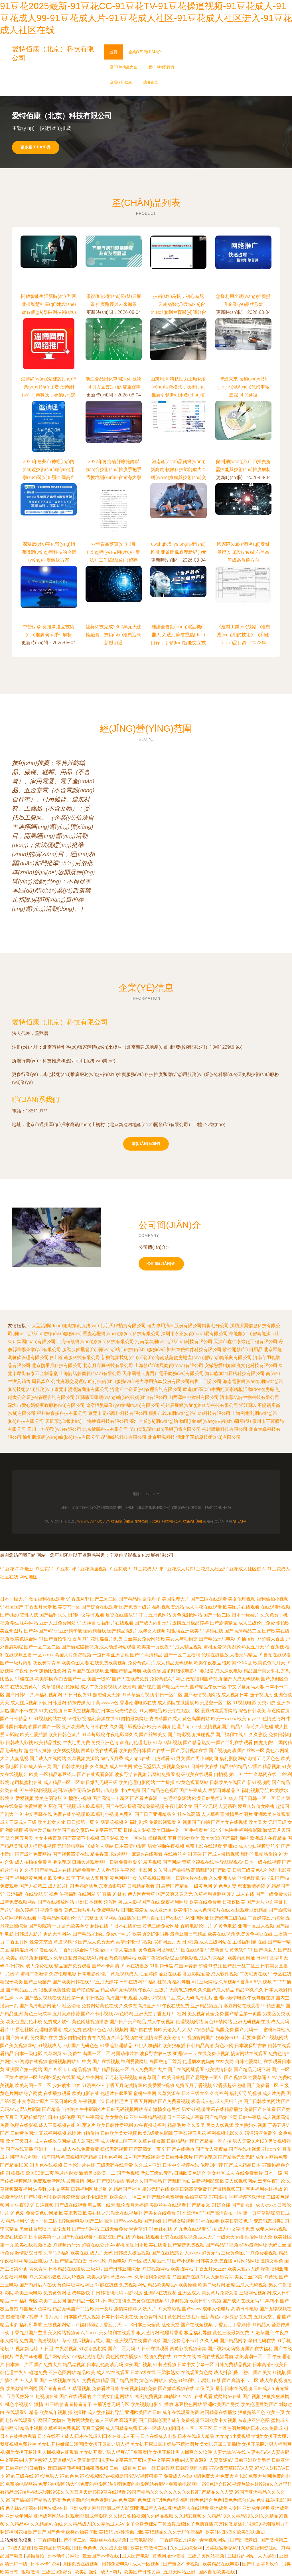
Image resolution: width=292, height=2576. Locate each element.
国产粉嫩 (153, 2221)
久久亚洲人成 (222, 1878)
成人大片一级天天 (216, 2237)
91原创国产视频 (60, 1806)
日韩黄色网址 (24, 2133)
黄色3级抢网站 (187, 1615)
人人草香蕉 (213, 1814)
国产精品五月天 (22, 1990)
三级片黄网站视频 (206, 2556)
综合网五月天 (19, 1838)
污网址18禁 (209, 2380)
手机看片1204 (204, 1830)
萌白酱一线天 (102, 2205)
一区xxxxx (43, 1655)
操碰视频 (157, 1838)
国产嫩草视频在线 (176, 2388)
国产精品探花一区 (111, 2069)
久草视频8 (229, 1982)
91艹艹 (246, 1774)
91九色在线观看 (190, 2229)
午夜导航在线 (261, 1998)
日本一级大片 (14, 1599)
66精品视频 (80, 2069)
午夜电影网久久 (122, 1735)
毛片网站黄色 (80, 2420)
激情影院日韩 (29, 2253)
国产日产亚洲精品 (153, 1814)
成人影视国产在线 (141, 1902)
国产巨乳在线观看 (234, 1743)
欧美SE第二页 (40, 2173)
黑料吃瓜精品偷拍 (259, 1854)
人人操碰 (267, 2556)
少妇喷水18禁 (66, 2085)
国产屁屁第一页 (202, 2077)
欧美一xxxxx (224, 1719)
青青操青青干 (78, 2404)
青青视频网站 (214, 2540)
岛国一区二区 (96, 2054)
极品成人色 (202, 2101)
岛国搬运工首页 (165, 2062)
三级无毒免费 (114, 2229)
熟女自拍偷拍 (72, 2038)
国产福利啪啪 (235, 1838)
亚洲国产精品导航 (123, 1671)
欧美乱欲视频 (19, 1958)
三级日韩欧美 (64, 2101)
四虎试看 (161, 1758)
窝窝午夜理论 (271, 2181)
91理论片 (86, 2125)
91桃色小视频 (14, 2404)
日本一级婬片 (246, 1615)
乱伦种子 (152, 1599)
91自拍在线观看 (275, 1655)
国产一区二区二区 (42, 1647)
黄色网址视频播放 (90, 2022)
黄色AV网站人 (153, 2380)
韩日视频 (95, 1998)
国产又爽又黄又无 (175, 1894)
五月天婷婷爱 (66, 2014)
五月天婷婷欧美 (184, 1838)
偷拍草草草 (196, 2197)
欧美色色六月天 (269, 1663)
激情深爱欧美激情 (163, 2038)
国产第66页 (17, 2038)
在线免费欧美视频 (108, 1663)
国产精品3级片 (122, 1631)
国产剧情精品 (224, 1623)
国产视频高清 (222, 1751)
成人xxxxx (266, 2205)
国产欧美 (222, 1870)
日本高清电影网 (131, 1846)
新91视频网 (259, 1782)
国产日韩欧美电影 (71, 1766)
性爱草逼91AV (262, 2077)
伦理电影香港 (48, 2030)
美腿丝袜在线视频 (108, 2540)
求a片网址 (120, 1854)
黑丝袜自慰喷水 (35, 2229)
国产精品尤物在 (89, 1934)
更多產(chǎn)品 (36, 147)
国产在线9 (116, 1806)
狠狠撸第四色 (252, 2412)
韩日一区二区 (169, 1695)
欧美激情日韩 (219, 2069)
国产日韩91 (17, 1695)
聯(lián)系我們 (161, 67)
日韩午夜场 (250, 2117)
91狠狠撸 (204, 1671)
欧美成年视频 (53, 2412)
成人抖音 (223, 2373)
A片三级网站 (204, 1982)
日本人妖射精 (278, 1990)
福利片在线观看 (117, 1623)
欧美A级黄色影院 (155, 2133)
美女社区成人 (221, 2173)
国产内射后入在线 (38, 2285)
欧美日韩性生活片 (175, 2157)
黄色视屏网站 (123, 1958)
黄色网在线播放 (122, 2357)
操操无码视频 (114, 2149)
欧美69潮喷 (159, 1727)
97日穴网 (15, 1966)
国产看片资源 (144, 1798)
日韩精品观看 (141, 1886)
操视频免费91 (176, 1766)
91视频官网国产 (198, 2038)
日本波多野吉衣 (251, 2046)
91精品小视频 (29, 2428)
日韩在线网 (131, 1982)
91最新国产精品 (172, 1886)
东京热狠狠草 (112, 1886)
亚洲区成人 (189, 2293)
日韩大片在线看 (192, 1878)
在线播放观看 (57, 2093)
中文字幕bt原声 (33, 2101)
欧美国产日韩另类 (143, 2572)
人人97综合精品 (198, 2030)
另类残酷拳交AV (222, 2548)
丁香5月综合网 (74, 1950)
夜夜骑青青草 (47, 1663)
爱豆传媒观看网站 (219, 1711)
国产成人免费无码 (96, 1942)
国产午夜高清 (90, 2117)
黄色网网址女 (123, 1878)
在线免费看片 (249, 2173)
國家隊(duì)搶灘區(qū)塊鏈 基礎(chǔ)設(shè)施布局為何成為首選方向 (243, 552)
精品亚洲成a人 (39, 2261)
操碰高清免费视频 (146, 1806)
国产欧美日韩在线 (71, 1982)
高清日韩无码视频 (134, 1942)
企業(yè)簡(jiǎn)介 (145, 52)
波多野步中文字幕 (51, 2189)
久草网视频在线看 (18, 1918)
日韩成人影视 (19, 1743)
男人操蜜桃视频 (40, 1846)
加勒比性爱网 (52, 1671)
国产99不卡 (55, 2069)
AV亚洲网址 (197, 1918)
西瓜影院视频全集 (188, 2349)
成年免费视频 (185, 2420)
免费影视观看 (163, 1822)
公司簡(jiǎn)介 (161, 1264)
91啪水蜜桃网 (93, 2349)
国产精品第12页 (221, 2117)
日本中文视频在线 (181, 2165)
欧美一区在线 (133, 1838)
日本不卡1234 (45, 2564)
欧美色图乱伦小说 (24, 2022)
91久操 (27, 1870)
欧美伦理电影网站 (137, 1782)
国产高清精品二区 (243, 1631)
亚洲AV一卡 (185, 2054)
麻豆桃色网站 (188, 2404)
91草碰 (195, 1854)
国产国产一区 (47, 1727)
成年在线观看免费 (181, 2412)
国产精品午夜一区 (208, 1687)
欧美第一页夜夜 (153, 1647)
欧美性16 (183, 1910)
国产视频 (252, 2396)
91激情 (36, 2404)
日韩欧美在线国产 (228, 1782)
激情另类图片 (239, 1814)
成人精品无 (154, 2261)
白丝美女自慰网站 (111, 2396)
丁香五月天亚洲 (210, 2269)
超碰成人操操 (38, 1751)
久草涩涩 (63, 1958)
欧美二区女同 (52, 2301)
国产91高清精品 (146, 1655)
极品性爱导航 (38, 1830)
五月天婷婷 (18, 2396)
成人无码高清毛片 (194, 1998)
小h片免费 (130, 1790)
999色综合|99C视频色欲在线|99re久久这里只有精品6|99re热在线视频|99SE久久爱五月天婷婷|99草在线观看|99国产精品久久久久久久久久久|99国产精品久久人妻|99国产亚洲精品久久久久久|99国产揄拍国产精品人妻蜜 (146, 2492)
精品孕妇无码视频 (119, 1990)
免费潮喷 (33, 1806)
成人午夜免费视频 (99, 1687)
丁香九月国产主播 (29, 2333)
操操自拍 (36, 2556)
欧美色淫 (152, 1671)
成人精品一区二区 (62, 1782)
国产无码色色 (85, 2046)
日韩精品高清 (200, 2046)
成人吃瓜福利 (91, 1806)
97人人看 (29, 2380)
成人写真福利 (213, 1958)
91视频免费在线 (155, 2357)
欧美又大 (258, 1822)
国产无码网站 (86, 2229)
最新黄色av (212, 2317)
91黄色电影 (225, 1926)
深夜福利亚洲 (274, 2269)
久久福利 (219, 2093)
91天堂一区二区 (41, 2221)
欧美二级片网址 (214, 2285)
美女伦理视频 (242, 1599)
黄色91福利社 (182, 2380)
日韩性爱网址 (249, 2062)
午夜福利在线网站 (78, 1894)
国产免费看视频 (174, 2101)
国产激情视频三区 (226, 2189)
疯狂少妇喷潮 (95, 2197)
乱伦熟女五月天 (248, 1647)
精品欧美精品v (163, 2285)
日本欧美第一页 (44, 2237)
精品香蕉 (99, 1854)
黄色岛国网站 (196, 1719)
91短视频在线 (44, 2396)
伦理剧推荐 (212, 2165)
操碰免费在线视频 (81, 2564)
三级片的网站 (242, 2556)
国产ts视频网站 (272, 2038)
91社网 (179, 2014)
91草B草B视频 (167, 1743)
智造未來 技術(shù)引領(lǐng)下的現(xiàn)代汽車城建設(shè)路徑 (243, 387)
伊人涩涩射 (126, 1950)
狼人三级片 (107, 2420)
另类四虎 (266, 1703)
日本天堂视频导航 (82, 1711)
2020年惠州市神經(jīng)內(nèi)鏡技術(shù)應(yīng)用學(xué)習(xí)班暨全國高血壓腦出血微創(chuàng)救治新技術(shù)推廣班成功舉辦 (49, 477)
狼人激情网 (148, 2333)
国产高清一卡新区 (111, 1798)
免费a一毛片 (118, 1934)
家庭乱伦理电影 (136, 1743)
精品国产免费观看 (72, 1966)
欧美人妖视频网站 (238, 2181)
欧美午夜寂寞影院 (156, 1958)
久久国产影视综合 (128, 1727)
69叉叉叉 (205, 2388)
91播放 (166, 2404)
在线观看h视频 (275, 1607)
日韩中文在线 (205, 1766)
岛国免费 (225, 2030)
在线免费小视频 (214, 2054)
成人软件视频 (225, 1974)
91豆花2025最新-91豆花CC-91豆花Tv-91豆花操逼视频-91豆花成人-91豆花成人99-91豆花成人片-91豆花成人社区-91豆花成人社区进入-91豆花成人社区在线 (146, 18)
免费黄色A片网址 (167, 1679)
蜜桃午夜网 (145, 2093)
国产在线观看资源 (95, 1774)
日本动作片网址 (64, 2556)
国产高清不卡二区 (240, 2380)
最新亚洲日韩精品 (188, 1934)
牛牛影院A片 (92, 2109)
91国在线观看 (190, 1950)
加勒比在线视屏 (122, 2213)
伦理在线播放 (215, 1655)
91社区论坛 (69, 2006)
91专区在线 (280, 1974)
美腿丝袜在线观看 (168, 2205)
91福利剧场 (136, 1822)
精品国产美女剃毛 (262, 1671)
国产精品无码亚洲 (252, 2069)
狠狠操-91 (226, 2038)
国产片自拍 (148, 1918)
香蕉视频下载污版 (247, 2197)
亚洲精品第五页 (206, 2006)
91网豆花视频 (109, 1822)
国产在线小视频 (245, 2149)
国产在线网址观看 (186, 2069)
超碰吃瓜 (43, 1958)
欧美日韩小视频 (205, 2301)
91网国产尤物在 (49, 2420)
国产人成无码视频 (242, 1679)
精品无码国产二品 (71, 2309)
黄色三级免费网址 (161, 1926)
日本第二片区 (19, 2365)
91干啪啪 (54, 2404)
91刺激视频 (165, 2365)
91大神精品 (150, 1711)
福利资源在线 (101, 1719)
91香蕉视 (275, 1647)
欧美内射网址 (241, 1958)
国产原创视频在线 (189, 1751)
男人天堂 (242, 2141)
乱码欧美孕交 (75, 1926)
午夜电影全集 (179, 1806)
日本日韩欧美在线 (120, 2317)
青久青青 (38, 2269)
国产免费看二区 (263, 2085)
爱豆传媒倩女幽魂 (256, 1806)
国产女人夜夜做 (212, 2149)
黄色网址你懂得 (169, 2556)
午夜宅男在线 (253, 1974)
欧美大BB (210, 1838)
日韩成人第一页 (35, 1766)
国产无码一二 (249, 2030)
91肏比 (271, 2277)
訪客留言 (151, 82)
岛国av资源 (186, 1966)
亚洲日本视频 (89, 1902)
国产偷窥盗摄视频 (80, 1647)
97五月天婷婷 (104, 1982)
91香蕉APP (78, 1599)
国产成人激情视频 (221, 1854)
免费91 (126, 1814)
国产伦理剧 (205, 2157)
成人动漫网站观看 (117, 1647)
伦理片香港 (172, 2333)
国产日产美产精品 (128, 2022)
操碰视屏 (205, 1735)
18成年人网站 (100, 1846)
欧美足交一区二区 (213, 1703)
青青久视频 (99, 2038)
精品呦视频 (74, 2365)
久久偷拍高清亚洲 (137, 2006)
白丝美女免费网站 (142, 1639)
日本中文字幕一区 (196, 2365)
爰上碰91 (243, 2373)
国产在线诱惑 (165, 2253)
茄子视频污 (261, 1695)
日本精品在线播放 (67, 2269)
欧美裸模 (44, 1679)
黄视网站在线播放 (117, 1918)
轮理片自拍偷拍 (83, 2133)
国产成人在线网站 (48, 1758)
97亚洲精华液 (68, 1631)
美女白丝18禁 (248, 2277)
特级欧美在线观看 (194, 1774)
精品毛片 (177, 2125)
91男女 (178, 1758)
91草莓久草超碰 (257, 1727)
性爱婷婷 (148, 1974)
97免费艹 (72, 2054)
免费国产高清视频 (38, 2341)
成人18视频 (74, 2277)
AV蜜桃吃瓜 (122, 2245)
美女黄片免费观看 (220, 2293)
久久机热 (99, 1766)
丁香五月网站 (143, 2101)
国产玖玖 (152, 2341)
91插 (212, 2229)
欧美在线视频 (221, 1934)
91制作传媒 (161, 1966)
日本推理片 (117, 2101)
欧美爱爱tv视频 (159, 2085)
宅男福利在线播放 (264, 2189)
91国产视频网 (233, 2077)
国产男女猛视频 (179, 2221)
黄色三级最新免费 (231, 2333)
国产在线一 (159, 1751)
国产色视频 (128, 2173)
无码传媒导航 (33, 2117)
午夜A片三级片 (153, 1990)
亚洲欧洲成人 (75, 1727)
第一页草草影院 (259, 2213)
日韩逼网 (57, 1703)
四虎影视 (109, 1838)
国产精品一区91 (84, 2301)
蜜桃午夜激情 (34, 1974)
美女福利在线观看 (117, 2333)
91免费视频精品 (93, 2380)
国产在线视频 (106, 2062)
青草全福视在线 (198, 1862)
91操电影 (117, 2261)
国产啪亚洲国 (38, 2197)
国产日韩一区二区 (257, 1798)
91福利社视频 (157, 1982)
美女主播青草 (48, 1838)
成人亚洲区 (161, 1910)
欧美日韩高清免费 (189, 2189)
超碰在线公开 (95, 2245)
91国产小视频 (181, 2261)
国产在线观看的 (75, 2396)
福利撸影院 (250, 1830)
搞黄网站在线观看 (249, 2054)
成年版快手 (83, 2293)
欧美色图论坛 (48, 1798)
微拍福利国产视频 (204, 1679)
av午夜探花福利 (150, 2125)
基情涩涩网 (22, 1950)
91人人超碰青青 (217, 2277)
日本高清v (263, 2365)
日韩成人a (264, 2388)
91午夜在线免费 (173, 2006)
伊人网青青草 (141, 1894)
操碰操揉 (77, 2412)
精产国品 (51, 2157)
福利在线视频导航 (215, 2357)
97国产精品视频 (264, 1766)
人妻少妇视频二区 (157, 1998)
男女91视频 (193, 2109)
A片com (89, 2333)
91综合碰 (221, 2205)
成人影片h (58, 1886)
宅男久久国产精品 (144, 2181)
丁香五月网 (17, 1942)
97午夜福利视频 (36, 1790)
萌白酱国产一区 (70, 1679)
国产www (192, 2309)
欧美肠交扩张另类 (151, 1934)
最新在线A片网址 (90, 1958)
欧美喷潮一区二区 (253, 2357)
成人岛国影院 (86, 2141)
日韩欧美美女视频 (119, 2133)
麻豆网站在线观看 (242, 2006)
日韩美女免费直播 (214, 2261)
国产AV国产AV (38, 1631)
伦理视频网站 (189, 2022)
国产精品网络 (233, 2341)
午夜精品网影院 (54, 1918)
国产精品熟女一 (199, 1743)
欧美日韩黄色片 (236, 2221)
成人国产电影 (136, 2556)
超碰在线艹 (102, 1926)
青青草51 (138, 2229)
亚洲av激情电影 (230, 1998)
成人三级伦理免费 (257, 1623)
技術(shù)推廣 (122, 1521)
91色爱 (17, 2213)
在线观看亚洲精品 (249, 1910)
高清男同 (128, 2420)
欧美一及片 (102, 2309)
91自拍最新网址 (132, 1719)
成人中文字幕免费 (236, 2229)
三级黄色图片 (235, 2253)
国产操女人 (265, 1950)
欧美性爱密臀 (66, 2197)
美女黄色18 (117, 2117)
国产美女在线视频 (229, 1822)
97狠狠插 (218, 2197)
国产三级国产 (38, 1982)
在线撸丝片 (175, 1854)
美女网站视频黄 (64, 2333)
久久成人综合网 (186, 2548)
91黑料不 (269, 2301)
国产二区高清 (99, 2221)
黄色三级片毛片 (80, 1910)
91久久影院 (256, 1735)
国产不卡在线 (24, 1711)
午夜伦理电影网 (136, 1870)
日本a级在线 (143, 2373)
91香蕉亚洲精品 (116, 2046)
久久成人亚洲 (148, 2165)
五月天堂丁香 (267, 2317)
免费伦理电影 (63, 1974)
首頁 (113, 52)
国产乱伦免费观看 (165, 2197)
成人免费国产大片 (148, 2069)
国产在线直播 (19, 2149)
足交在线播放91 (122, 1615)
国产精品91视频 (222, 2245)
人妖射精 (127, 1687)
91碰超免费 (36, 2373)
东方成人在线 (241, 1894)
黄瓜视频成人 (124, 1974)
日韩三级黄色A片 (250, 1870)
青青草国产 (149, 2077)
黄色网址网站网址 (75, 2285)
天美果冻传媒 (183, 1990)
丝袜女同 (225, 2062)
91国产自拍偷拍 (55, 1639)
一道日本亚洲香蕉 (111, 1655)
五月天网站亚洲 (180, 2572)
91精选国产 (273, 2006)
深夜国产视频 (138, 2365)
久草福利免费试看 (153, 2277)
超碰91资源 (210, 1966)
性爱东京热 (41, 1942)
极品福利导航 (198, 2333)
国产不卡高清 (106, 1966)
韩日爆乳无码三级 (99, 1782)
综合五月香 (112, 1758)
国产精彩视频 (181, 1735)
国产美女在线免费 (157, 2213)
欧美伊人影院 (62, 1878)
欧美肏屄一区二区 (128, 2197)
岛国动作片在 (125, 2054)
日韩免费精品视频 (233, 2365)
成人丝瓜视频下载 (29, 1703)
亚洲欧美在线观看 (272, 1814)
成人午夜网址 (90, 2077)
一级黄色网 (201, 1886)
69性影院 (77, 1719)
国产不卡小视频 (97, 2014)
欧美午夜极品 (208, 1663)
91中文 (84, 2062)
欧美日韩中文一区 (170, 1830)
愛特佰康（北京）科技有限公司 (60, 1022)
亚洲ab (230, 1846)
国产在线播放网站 (56, 1902)
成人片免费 (274, 2093)
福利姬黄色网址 (31, 1878)
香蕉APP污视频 (256, 1982)
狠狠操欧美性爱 (55, 1990)
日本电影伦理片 (94, 1974)
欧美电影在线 (86, 2093)
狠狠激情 (31, 2572)
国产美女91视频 (269, 2373)
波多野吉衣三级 (156, 2054)
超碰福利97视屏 (22, 2317)
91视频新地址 (24, 2349)
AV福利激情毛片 (88, 2357)
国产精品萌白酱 (71, 2261)
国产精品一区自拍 (213, 2141)
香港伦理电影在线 (138, 1703)
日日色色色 (86, 2548)
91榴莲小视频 (77, 1798)
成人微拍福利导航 (106, 2412)
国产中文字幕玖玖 (261, 2564)
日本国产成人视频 (82, 2317)
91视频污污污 (66, 2245)
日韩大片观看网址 (90, 1862)
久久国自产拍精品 (172, 1870)
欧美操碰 (188, 2285)
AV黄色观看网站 (192, 1782)
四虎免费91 (265, 1743)
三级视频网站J (58, 2325)
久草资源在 (169, 2093)
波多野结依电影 (178, 1671)
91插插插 (15, 2173)
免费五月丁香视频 (194, 2085)
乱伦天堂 (171, 2325)
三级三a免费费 (57, 2572)
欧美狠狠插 (174, 2046)
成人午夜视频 (161, 2022)
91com (269, 2149)
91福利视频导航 (253, 1790)
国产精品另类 (124, 2380)
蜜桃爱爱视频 (217, 1647)
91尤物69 (10, 1974)
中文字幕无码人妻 (246, 1687)
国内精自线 (95, 1631)
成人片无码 (101, 2253)
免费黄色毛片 (141, 1663)
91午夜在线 (184, 2357)
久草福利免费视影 (62, 2428)
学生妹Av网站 (24, 1623)
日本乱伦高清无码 (105, 2365)
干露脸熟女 (168, 2373)
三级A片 (94, 2269)
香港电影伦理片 (196, 1926)
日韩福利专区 (24, 2301)
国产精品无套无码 (236, 2157)
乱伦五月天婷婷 (132, 2205)
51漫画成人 (46, 1950)
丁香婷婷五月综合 (266, 1918)
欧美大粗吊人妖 (244, 2269)
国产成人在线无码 (241, 2301)
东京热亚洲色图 (254, 2420)
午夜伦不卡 (26, 1671)
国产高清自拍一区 (224, 2213)
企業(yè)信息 (121, 82)
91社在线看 (208, 2221)
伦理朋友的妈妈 (198, 2062)
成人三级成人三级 (18, 1822)
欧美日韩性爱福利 (115, 2125)
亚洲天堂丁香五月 (153, 2014)
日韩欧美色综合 (190, 2173)
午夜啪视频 (66, 2349)
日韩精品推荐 (180, 2141)
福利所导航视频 (245, 2093)
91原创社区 (22, 2030)
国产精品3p (199, 2205)
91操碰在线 (212, 1631)
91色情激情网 (271, 1719)
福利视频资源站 (168, 1607)
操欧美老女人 (167, 2030)
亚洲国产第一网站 (24, 2069)
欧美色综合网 (24, 1639)
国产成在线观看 (71, 2205)
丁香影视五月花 (190, 2133)
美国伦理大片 (176, 1599)
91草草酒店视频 (138, 1695)
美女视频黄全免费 (206, 2014)
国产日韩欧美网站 (262, 2101)
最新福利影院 (205, 2181)
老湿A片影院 (28, 2109)
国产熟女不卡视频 (182, 2564)
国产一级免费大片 (274, 1894)
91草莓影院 (93, 1735)
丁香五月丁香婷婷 (232, 2325)
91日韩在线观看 (153, 2349)
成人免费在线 (39, 1966)
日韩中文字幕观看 (86, 1615)
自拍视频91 (226, 1774)
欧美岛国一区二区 (33, 2085)
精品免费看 (84, 1870)
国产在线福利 (259, 2349)
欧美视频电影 (144, 2404)
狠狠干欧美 (11, 1982)
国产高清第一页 (145, 2149)
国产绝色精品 (86, 1990)
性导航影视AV (229, 1862)
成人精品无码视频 (175, 1663)
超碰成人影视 (137, 1830)
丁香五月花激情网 (124, 2085)
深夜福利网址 (175, 1902)
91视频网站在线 (50, 1719)
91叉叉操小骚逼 (45, 2277)
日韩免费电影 (123, 1862)
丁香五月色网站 (155, 1615)
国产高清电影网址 (38, 2006)
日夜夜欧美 (234, 1902)
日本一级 (273, 2173)
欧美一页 (275, 2412)
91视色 (51, 1894)
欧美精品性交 (48, 1743)
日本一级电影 (29, 2054)
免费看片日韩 (106, 2388)
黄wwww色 (107, 1703)
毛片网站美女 (57, 2357)
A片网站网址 (246, 2261)
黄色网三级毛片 (184, 2317)
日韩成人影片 (29, 1934)
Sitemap (240, 1521)
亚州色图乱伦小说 (255, 1878)
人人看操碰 (108, 1870)
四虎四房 (133, 2293)
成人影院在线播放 (176, 1703)
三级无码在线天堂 (115, 2165)
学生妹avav (12, 1998)
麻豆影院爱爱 (196, 1974)
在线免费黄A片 (25, 1687)
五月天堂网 (93, 2428)
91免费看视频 (263, 2253)
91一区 (135, 2261)
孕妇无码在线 (262, 2341)
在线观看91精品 (22, 2412)
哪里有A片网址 (25, 2157)
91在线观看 (201, 2396)
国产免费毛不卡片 (181, 2341)
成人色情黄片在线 (212, 1910)
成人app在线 (137, 1758)
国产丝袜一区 (251, 1751)
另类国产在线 (44, 2038)
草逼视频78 (65, 1942)
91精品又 (261, 2325)
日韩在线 (99, 1727)
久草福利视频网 (46, 1695)
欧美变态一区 (67, 1607)
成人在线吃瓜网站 (52, 2141)
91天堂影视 (169, 2309)
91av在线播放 (134, 1966)
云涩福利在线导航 (25, 1894)
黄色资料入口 (153, 2317)
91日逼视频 (42, 2205)
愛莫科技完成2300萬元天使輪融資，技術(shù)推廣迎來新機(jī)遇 (113, 635)
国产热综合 (280, 1910)
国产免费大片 (48, 2365)
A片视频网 (118, 2030)
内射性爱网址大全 (254, 2237)
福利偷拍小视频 (273, 1599)
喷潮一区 (29, 2077)
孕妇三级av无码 (157, 2173)
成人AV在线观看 (113, 2373)
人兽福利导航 (14, 2277)
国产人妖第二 (33, 1886)
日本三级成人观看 (185, 2117)
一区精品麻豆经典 (58, 1774)
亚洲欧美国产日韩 (143, 2412)
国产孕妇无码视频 (226, 2349)
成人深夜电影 (229, 1671)
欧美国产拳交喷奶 (71, 1830)
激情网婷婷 (125, 2309)
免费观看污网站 (49, 2181)
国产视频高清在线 (71, 1854)
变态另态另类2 (268, 2221)
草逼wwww (122, 2277)
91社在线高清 (186, 1814)
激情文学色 (272, 2261)
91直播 (104, 1894)
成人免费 (72, 2030)
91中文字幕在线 (36, 1814)
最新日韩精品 (222, 1790)
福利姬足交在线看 (57, 2077)
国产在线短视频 (197, 2325)
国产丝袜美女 (153, 1735)
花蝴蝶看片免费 (106, 1639)
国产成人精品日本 (242, 2165)
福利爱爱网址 (135, 2062)
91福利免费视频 (146, 2396)
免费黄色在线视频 (145, 2301)
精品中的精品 (233, 1766)
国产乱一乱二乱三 (241, 1966)
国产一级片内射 (16, 1663)
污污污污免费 (258, 2133)
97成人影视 (20, 2548)
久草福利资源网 (210, 1894)
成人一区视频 (147, 2564)
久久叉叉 (196, 2125)
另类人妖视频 (220, 2125)
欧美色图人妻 (75, 1663)
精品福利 (15, 2221)
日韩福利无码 (109, 2293)
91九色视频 (50, 1711)
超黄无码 (211, 2253)
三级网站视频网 (255, 2293)
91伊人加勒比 (147, 2046)
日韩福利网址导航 (89, 2189)
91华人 (230, 1798)
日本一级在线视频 (263, 1862)
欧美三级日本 (19, 2141)
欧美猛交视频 (66, 1751)
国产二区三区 (104, 1599)
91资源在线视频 (31, 2062)
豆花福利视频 (52, 2133)
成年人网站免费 (271, 2157)
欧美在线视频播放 (33, 2245)
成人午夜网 (121, 1766)
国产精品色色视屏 (160, 1790)
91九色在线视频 (46, 2165)
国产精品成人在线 (53, 1870)
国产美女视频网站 (18, 2046)
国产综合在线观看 (100, 1607)
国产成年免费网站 (33, 1854)
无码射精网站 (71, 1846)
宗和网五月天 (167, 1942)
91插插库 (246, 1639)
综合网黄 (33, 2093)
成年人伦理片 (216, 2309)
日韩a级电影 (71, 2221)
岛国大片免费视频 (73, 1655)
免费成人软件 (57, 2022)
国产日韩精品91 (16, 1719)
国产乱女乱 (243, 2205)
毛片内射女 (66, 2173)
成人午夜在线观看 (204, 1607)
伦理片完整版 (84, 1918)
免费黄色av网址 (42, 2213)
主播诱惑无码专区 (111, 2404)
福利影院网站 (233, 1758)
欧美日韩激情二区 (149, 2548)
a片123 (259, 2141)
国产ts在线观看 (77, 2237)
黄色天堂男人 (147, 1766)
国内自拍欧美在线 (217, 2572)
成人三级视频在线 (57, 2125)
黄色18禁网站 (218, 2022)
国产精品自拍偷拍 (60, 2109)
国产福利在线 (229, 1735)
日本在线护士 (128, 1926)
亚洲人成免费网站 (58, 1623)
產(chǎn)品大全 (123, 67)
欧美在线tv (94, 2213)
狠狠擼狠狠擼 (275, 2396)
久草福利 (51, 1687)
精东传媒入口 (81, 1703)
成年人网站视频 (271, 2229)
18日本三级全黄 (144, 2325)
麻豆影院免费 (239, 2317)
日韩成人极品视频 (132, 2253)
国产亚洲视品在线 (124, 2341)
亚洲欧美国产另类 (221, 2404)
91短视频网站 (155, 2269)
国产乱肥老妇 (177, 2181)
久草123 (52, 2253)
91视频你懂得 (49, 1910)
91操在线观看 (145, 2237)
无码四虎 (277, 1822)
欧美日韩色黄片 (64, 1735)
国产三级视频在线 (58, 2380)
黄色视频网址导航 (157, 1950)
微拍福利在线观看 (47, 1599)
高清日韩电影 (245, 2309)
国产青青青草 (52, 2388)
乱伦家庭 (70, 1687)
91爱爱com (102, 1950)
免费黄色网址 (57, 2293)
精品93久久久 (250, 1990)
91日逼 (46, 2349)
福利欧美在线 (75, 2253)
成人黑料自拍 (229, 2101)
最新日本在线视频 (234, 2388)
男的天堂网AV (57, 1934)
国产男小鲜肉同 (202, 1758)
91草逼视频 (79, 2388)
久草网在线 (265, 1774)
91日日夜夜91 (78, 1695)
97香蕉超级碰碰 (229, 2085)
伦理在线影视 (24, 2125)
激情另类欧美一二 (97, 2173)
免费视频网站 (133, 2285)
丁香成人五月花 (92, 1878)
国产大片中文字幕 (265, 1902)
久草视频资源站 (83, 1758)
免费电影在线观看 (204, 1846)
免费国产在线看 (260, 2109)
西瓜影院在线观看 (99, 1751)
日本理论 (97, 2261)
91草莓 (64, 2341)
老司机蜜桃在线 (26, 1782)
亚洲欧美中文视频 (218, 2420)
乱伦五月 (62, 2229)
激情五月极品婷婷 (190, 1623)
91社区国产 (12, 1607)
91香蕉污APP (190, 2213)
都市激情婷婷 (252, 1886)
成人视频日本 (235, 1695)
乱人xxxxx (190, 2253)
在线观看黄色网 (197, 2373)
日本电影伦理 (62, 2117)
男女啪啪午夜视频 (166, 1846)
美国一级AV (99, 1679)
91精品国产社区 (125, 2189)
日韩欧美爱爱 (135, 1910)
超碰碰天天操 (107, 1695)
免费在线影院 (14, 2237)
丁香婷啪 (47, 2540)
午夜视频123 (91, 2101)
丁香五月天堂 (38, 1607)
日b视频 (190, 1942)
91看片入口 (51, 2317)
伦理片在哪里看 (116, 2093)
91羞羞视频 (150, 1862)
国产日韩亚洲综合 (122, 2269)
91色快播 (228, 1830)
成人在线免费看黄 (81, 2149)
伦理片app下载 (187, 1727)
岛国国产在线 (186, 2277)
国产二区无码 (121, 2349)
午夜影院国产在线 (112, 2237)
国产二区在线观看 (209, 1599)
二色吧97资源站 (175, 1798)
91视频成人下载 (54, 2046)
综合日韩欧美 (252, 1711)
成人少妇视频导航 (257, 1846)
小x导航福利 (113, 2301)
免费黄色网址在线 (254, 1934)
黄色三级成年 (38, 2014)
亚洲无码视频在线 (252, 2022)
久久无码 (209, 2341)
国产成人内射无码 (153, 1623)
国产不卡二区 (73, 2540)
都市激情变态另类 (162, 2109)
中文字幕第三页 (106, 1830)
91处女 (119, 1894)
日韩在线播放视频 (179, 2237)
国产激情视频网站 (202, 1695)
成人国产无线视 (139, 2157)
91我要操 (246, 2038)
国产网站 (172, 1862)
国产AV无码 (205, 1806)
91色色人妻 (225, 1886)
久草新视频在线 (127, 2038)
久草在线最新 (152, 2141)
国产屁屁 (147, 1687)
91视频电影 (244, 1703)
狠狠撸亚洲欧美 (183, 1631)
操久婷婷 (25, 1910)
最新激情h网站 (81, 2181)
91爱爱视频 (22, 1798)
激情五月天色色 (264, 1758)
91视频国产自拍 (194, 1822)
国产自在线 (141, 2030)
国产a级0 (9, 1615)
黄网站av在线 (227, 2396)
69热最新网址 (253, 2245)
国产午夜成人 (193, 1790)
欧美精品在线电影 (221, 2564)
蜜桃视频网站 (62, 2062)
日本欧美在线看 (151, 2245)
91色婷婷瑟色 (84, 1886)
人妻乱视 (19, 1758)
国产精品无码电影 (217, 1639)
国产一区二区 (217, 1615)
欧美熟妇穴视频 (251, 2125)
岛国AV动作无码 (69, 1790)
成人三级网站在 (215, 1942)
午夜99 (22, 2205)
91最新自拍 (217, 1950)
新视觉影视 (186, 1958)
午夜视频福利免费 (139, 2388)
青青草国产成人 (165, 1719)
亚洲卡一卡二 (48, 2149)
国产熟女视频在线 (43, 1998)
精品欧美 (86, 2373)
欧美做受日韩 (132, 1751)
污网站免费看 (161, 1774)
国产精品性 (130, 1599)
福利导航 (181, 1982)
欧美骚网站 (182, 2269)
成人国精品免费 (121, 2428)
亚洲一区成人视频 (256, 1926)
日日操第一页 (80, 1822)
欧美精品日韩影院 (53, 2548)
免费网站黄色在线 (100, 2006)
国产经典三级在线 (228, 1918)
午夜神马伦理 (29, 2357)
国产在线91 (173, 1918)
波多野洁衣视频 (131, 1774)
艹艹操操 (165, 1782)
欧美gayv (247, 1719)
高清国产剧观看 (121, 1998)
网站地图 (29, 1577)
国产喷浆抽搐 (111, 2181)
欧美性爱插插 (34, 1735)
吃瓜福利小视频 (102, 1814)
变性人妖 (29, 1615)
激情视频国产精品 (222, 1727)
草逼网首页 (278, 1711)
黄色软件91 (241, 1950)
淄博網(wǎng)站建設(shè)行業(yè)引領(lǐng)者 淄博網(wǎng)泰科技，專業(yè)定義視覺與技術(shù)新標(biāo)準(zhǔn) (49, 395)
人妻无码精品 (244, 1655)
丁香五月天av (113, 2325)
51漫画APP (93, 2085)
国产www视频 (128, 2221)
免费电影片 (108, 1910)
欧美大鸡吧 (98, 2277)
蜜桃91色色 (94, 2030)
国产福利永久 (53, 1615)
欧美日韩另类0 (207, 1798)
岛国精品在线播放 (218, 2412)
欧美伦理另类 (254, 2404)
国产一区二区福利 (182, 1655)
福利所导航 (31, 2325)
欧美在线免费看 (205, 1902)
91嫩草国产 (262, 2333)
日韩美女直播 (274, 1966)
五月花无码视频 (121, 2077)
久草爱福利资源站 (260, 2548)
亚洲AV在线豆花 (160, 2293)
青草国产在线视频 (86, 1671)
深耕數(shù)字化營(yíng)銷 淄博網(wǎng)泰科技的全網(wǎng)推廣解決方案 (49, 552)
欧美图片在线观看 (241, 1607)
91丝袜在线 (161, 2229)
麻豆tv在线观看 (147, 1854)
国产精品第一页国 (243, 2014)
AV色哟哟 (124, 2014)
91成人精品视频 (186, 1647)
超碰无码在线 (156, 2189)
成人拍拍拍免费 (31, 1862)
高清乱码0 (201, 1870)
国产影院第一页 (44, 1926)
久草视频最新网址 (156, 1878)
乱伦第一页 (74, 1998)
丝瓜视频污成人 (88, 2341)
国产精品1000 (14, 2165)
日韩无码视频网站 (125, 2109)
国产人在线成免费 (130, 1679)
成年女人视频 (152, 1631)
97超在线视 (106, 2285)
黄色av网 (224, 2046)
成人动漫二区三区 (119, 2141)
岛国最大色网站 (35, 2309)
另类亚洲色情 (105, 1743)
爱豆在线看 (170, 1974)
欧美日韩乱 (173, 2077)
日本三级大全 (195, 2093)
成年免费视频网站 (18, 1902)
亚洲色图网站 (62, 2373)
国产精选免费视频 (186, 2245)
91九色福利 (110, 2157)
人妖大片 (147, 2309)
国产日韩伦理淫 (155, 2420)
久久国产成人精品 (216, 1990)
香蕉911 (81, 1639)
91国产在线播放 (178, 2149)
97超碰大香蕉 (270, 1639)
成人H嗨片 (111, 2572)
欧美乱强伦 (87, 2572)
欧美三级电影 (29, 2293)
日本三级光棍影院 (119, 1711)
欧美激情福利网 (22, 2388)
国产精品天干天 (173, 1687)
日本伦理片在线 (79, 2165)
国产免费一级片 (135, 1607)
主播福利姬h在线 (250, 1942)
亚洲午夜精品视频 (148, 2117)
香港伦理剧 (59, 1862)
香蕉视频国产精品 (79, 2157)
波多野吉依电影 (103, 1790)
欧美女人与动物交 (179, 1639)
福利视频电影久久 (225, 2133)
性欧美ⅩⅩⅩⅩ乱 (237, 1663)
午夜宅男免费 (76, 1743)
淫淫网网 (113, 1902)
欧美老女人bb (52, 1822)
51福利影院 (86, 2325)
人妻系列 (228, 1806)
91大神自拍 (89, 1623)
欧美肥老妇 (70, 2213)
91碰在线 (24, 1679)
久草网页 (52, 2054)
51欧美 (31, 1774)
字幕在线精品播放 (224, 2109)
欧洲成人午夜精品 (268, 1838)
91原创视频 (177, 2301)
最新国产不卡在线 (101, 2556)
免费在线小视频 (69, 1814)
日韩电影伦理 (143, 2540)
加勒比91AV (176, 2396)
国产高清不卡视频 (81, 1838)
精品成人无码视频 (249, 2285)
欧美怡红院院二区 (181, 1711)
